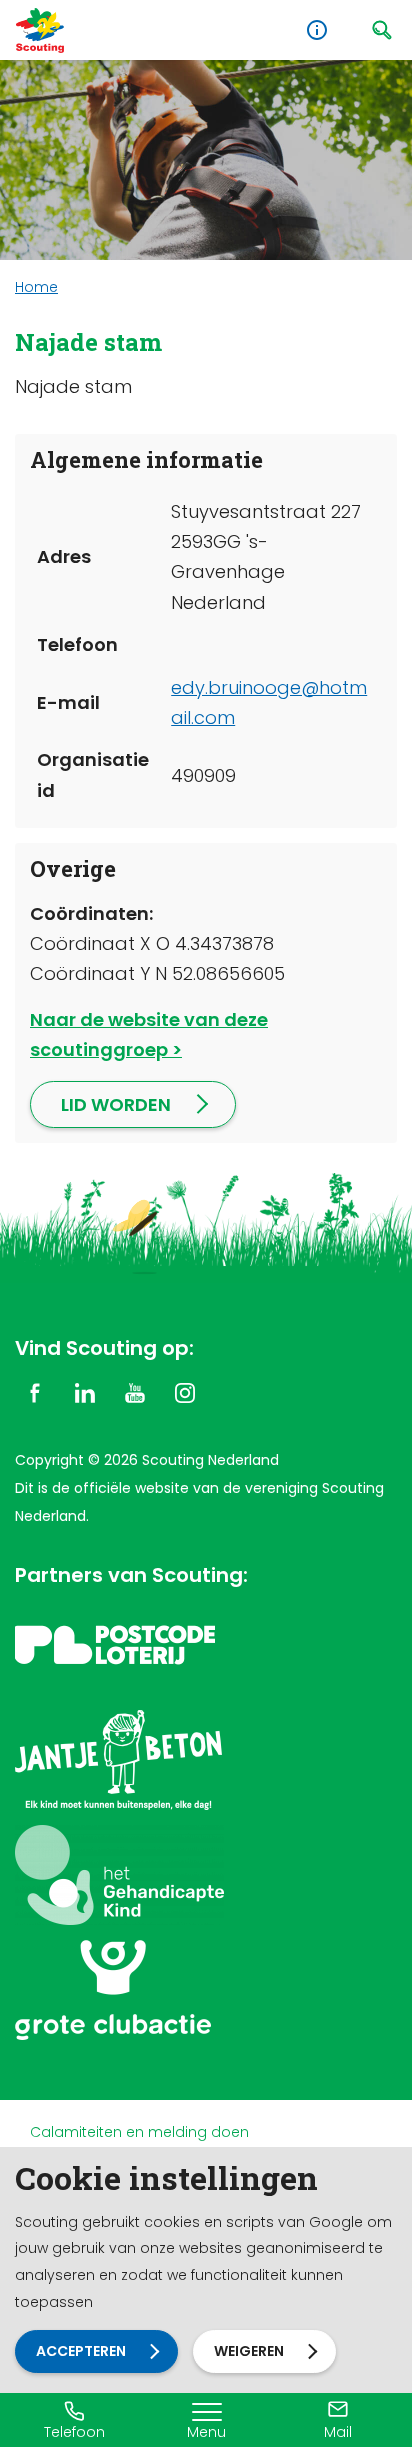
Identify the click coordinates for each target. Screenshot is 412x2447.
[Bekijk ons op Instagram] (185, 1392)
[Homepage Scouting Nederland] (40, 30)
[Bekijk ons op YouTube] (135, 1392)
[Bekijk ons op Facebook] (35, 1392)
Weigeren (249, 2351)
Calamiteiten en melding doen (139, 2132)
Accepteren (81, 2351)
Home (36, 287)
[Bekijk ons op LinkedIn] (85, 1392)
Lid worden (116, 1104)
